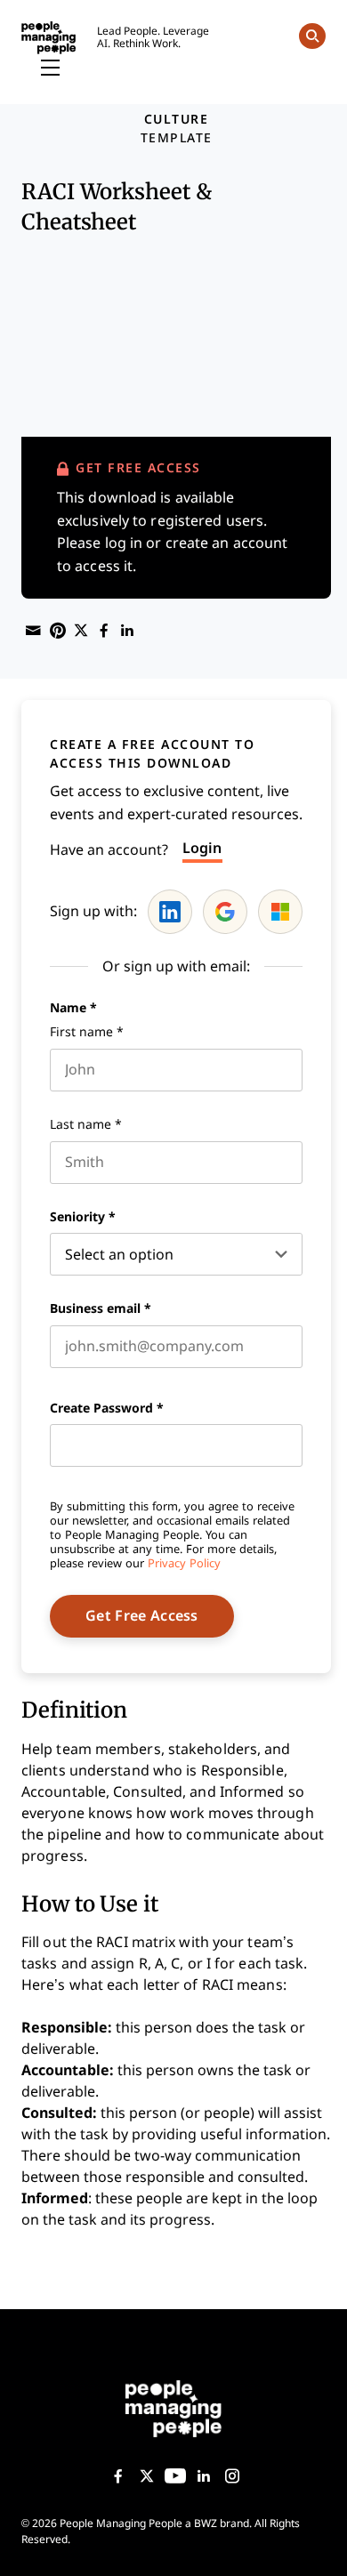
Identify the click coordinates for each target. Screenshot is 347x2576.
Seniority (83, 1217)
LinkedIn (170, 912)
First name (87, 1032)
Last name (86, 1124)
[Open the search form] (312, 39)
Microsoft (280, 912)
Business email (101, 1308)
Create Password (107, 1408)
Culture (177, 119)
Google (225, 912)
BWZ (206, 2524)
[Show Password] (294, 1445)
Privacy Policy (184, 1563)
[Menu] (50, 68)
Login (202, 848)
